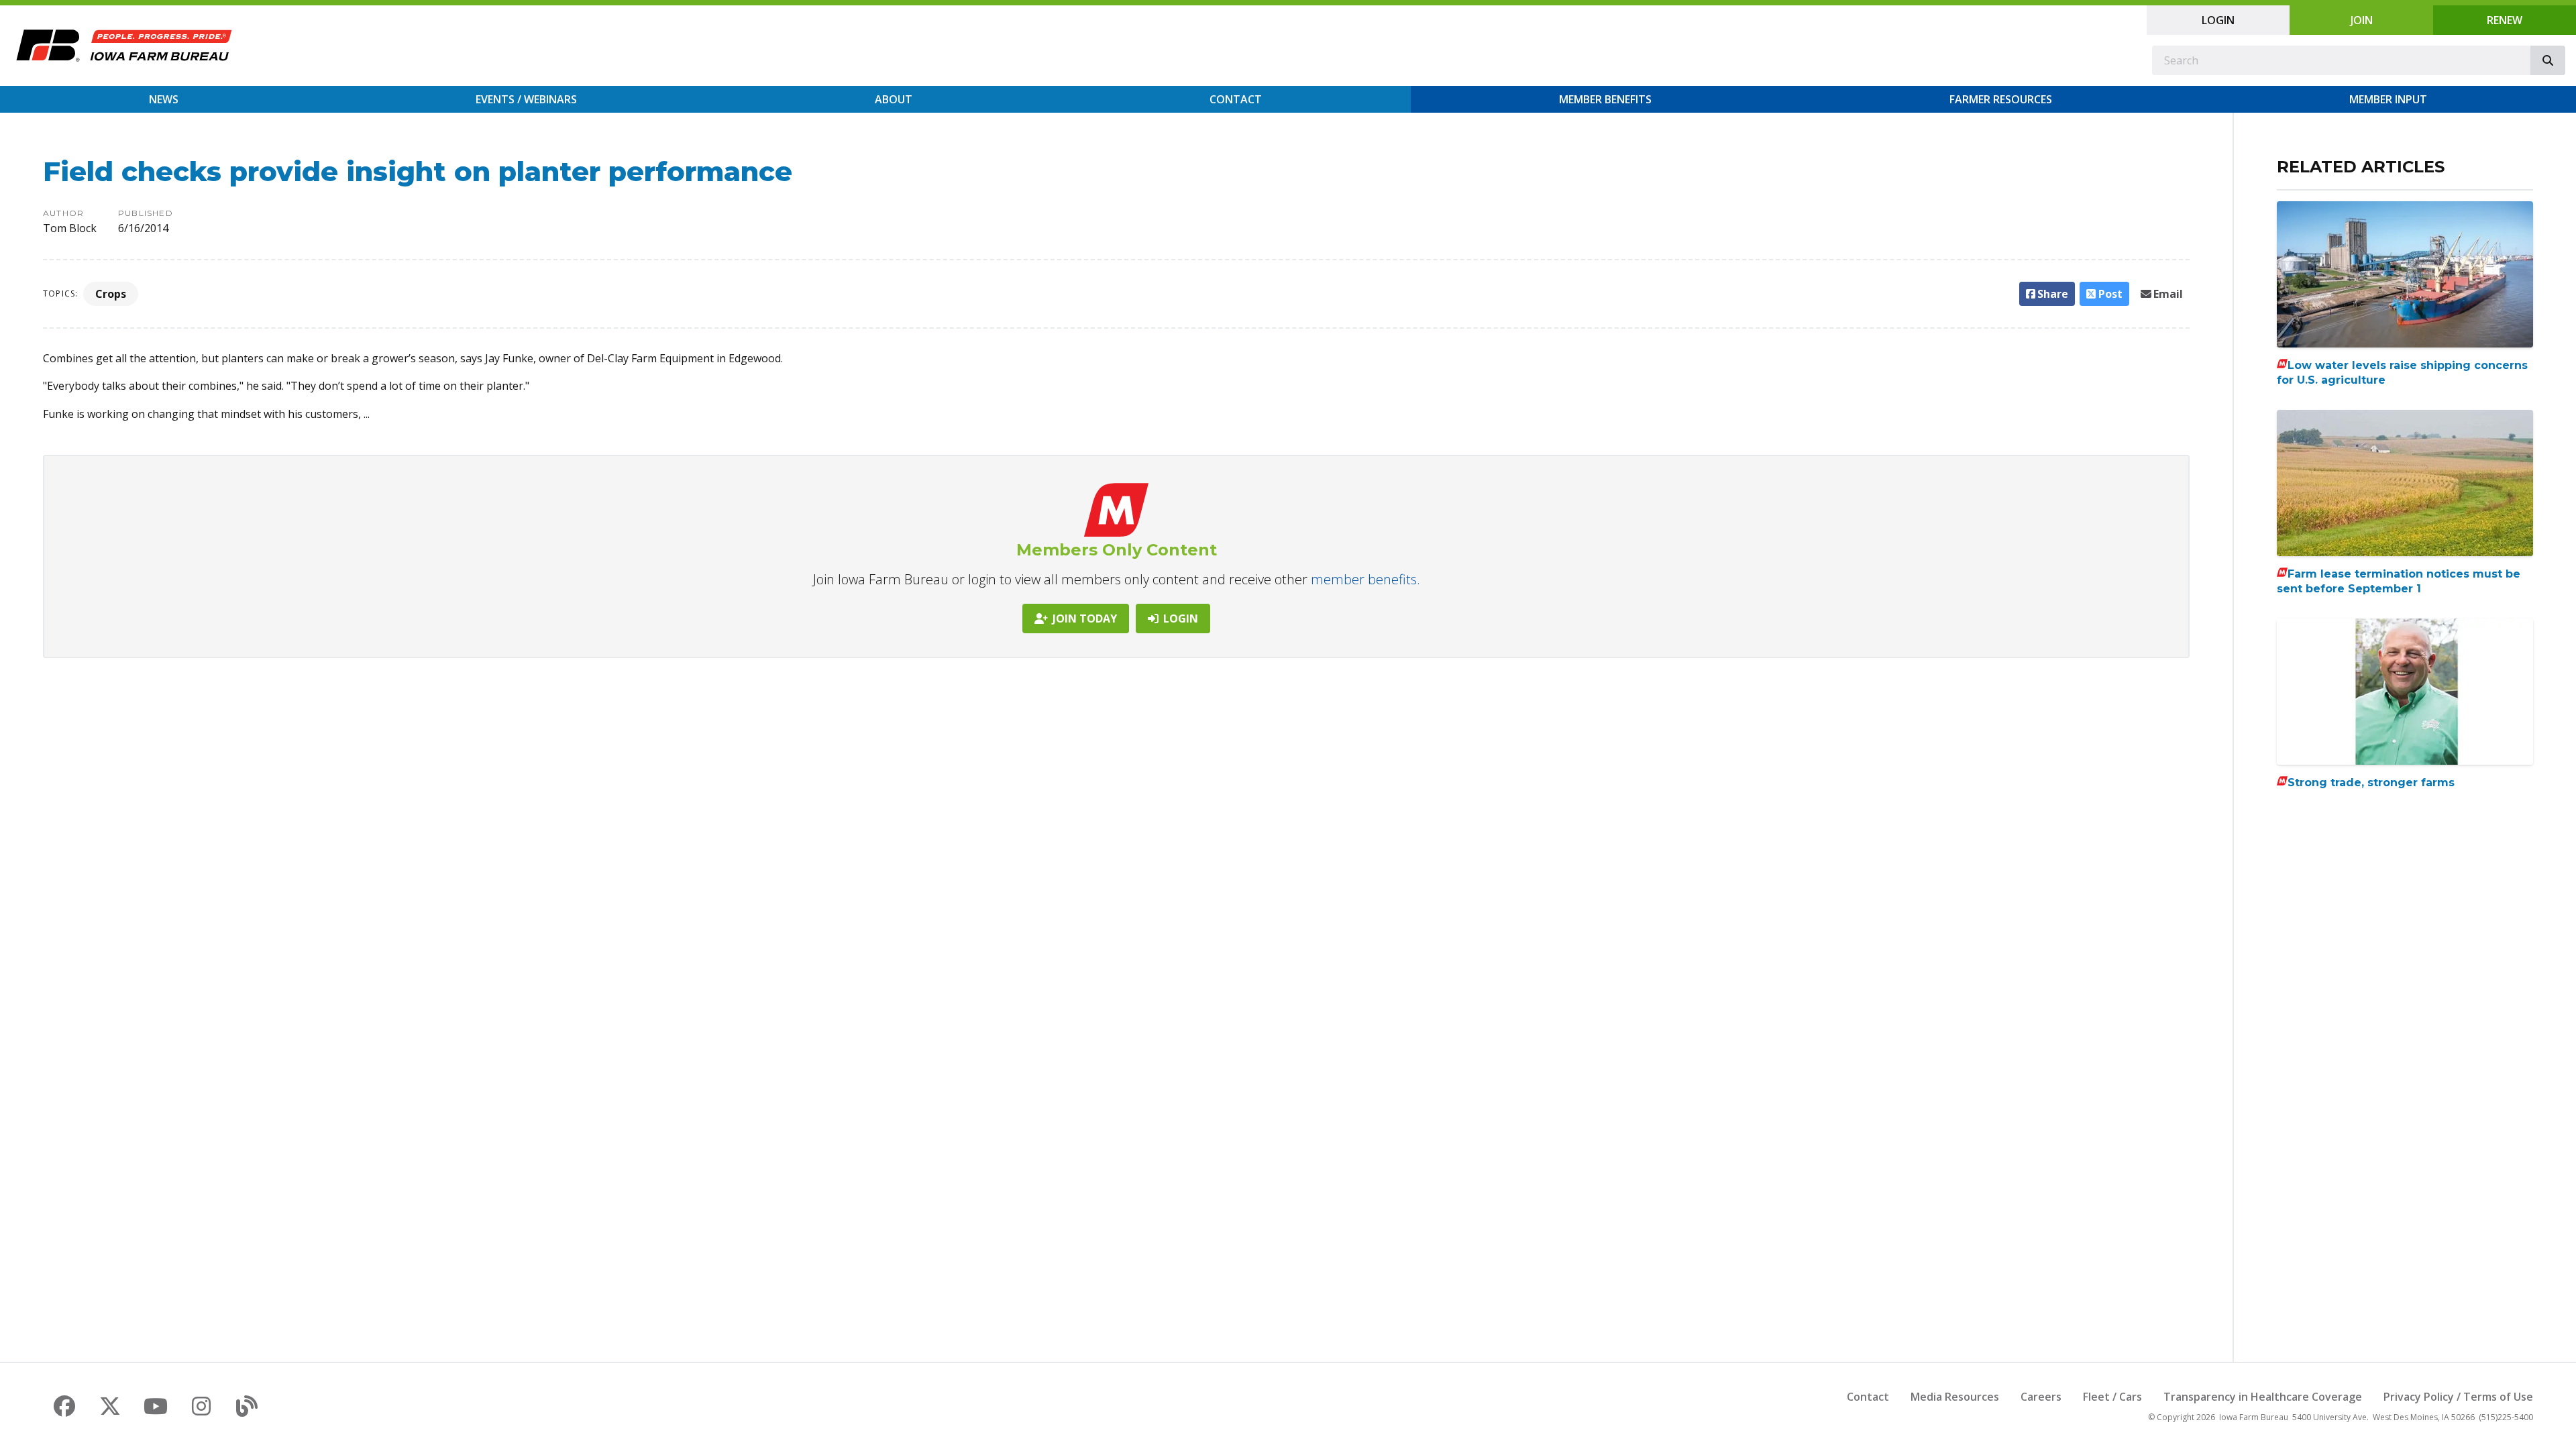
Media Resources (1955, 1397)
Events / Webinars (526, 99)
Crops (111, 294)
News (164, 99)
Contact (1236, 99)
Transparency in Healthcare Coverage (2263, 1397)
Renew (2505, 20)
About (894, 99)
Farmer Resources (2001, 99)
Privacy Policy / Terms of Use (2458, 1397)
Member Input (2388, 99)
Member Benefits (1605, 99)
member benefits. (1365, 579)
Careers (2041, 1397)
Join (2362, 20)
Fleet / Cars (2112, 1397)
